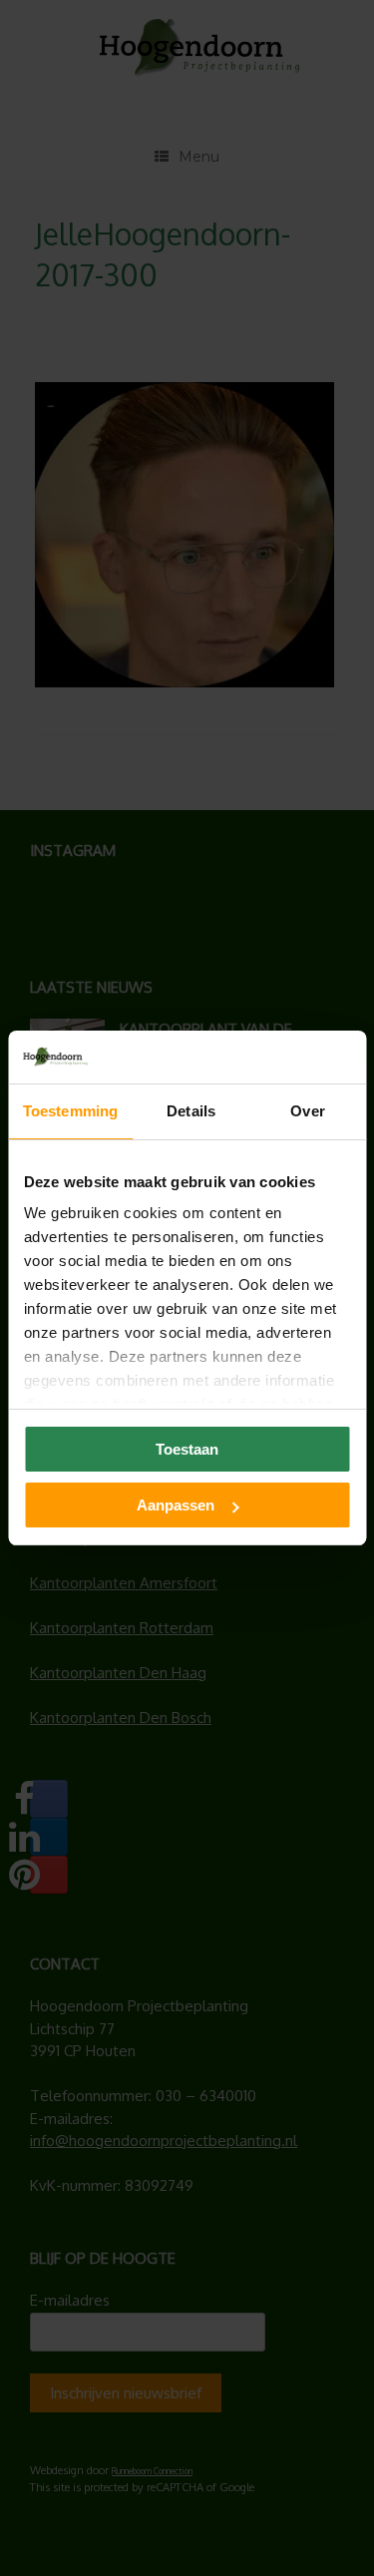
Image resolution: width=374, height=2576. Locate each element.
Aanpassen (176, 1505)
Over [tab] (307, 1111)
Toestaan (187, 1449)
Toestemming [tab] (70, 1111)
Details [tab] (191, 1111)
